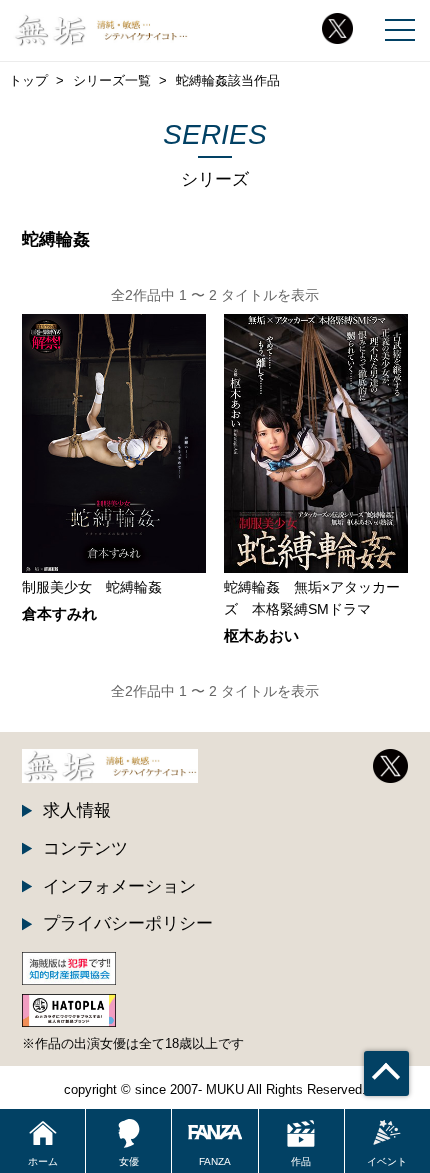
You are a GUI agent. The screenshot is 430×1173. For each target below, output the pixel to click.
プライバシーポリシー (128, 923)
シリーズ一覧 (112, 80)
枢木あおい (261, 636)
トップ (28, 80)
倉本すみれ (59, 614)
